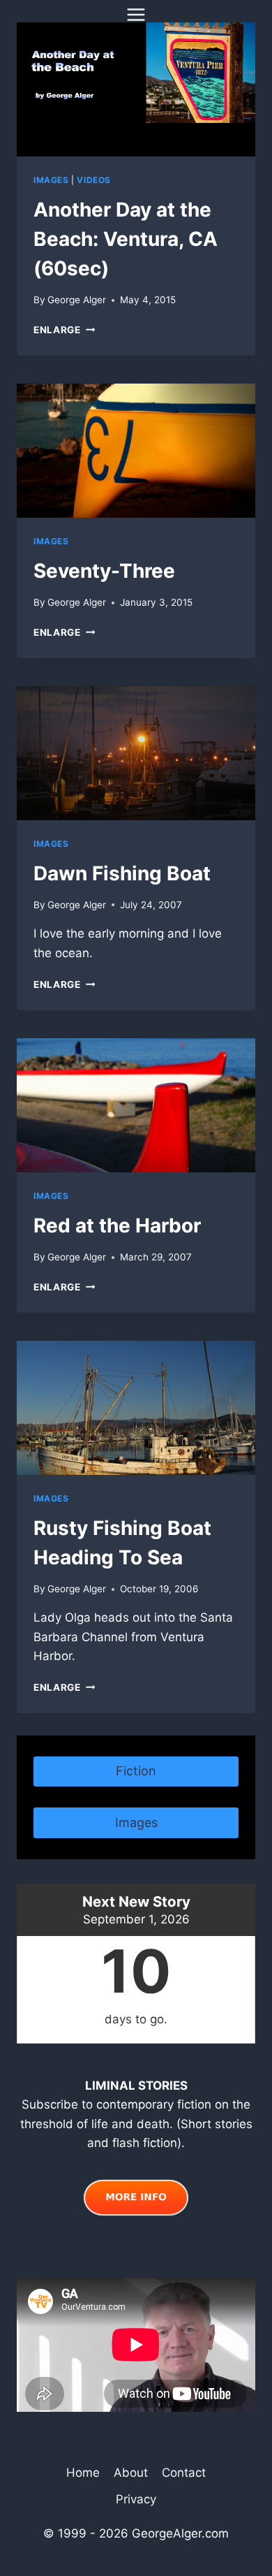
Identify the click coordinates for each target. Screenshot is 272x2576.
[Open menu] (136, 14)
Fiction (136, 1771)
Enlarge (64, 330)
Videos (94, 180)
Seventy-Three (104, 571)
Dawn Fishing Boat (122, 873)
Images (51, 180)
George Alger (77, 300)
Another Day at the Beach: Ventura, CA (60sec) (126, 239)
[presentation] (136, 89)
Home (83, 2473)
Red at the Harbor (117, 1225)
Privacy (136, 2499)
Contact (184, 2473)
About (131, 2473)
